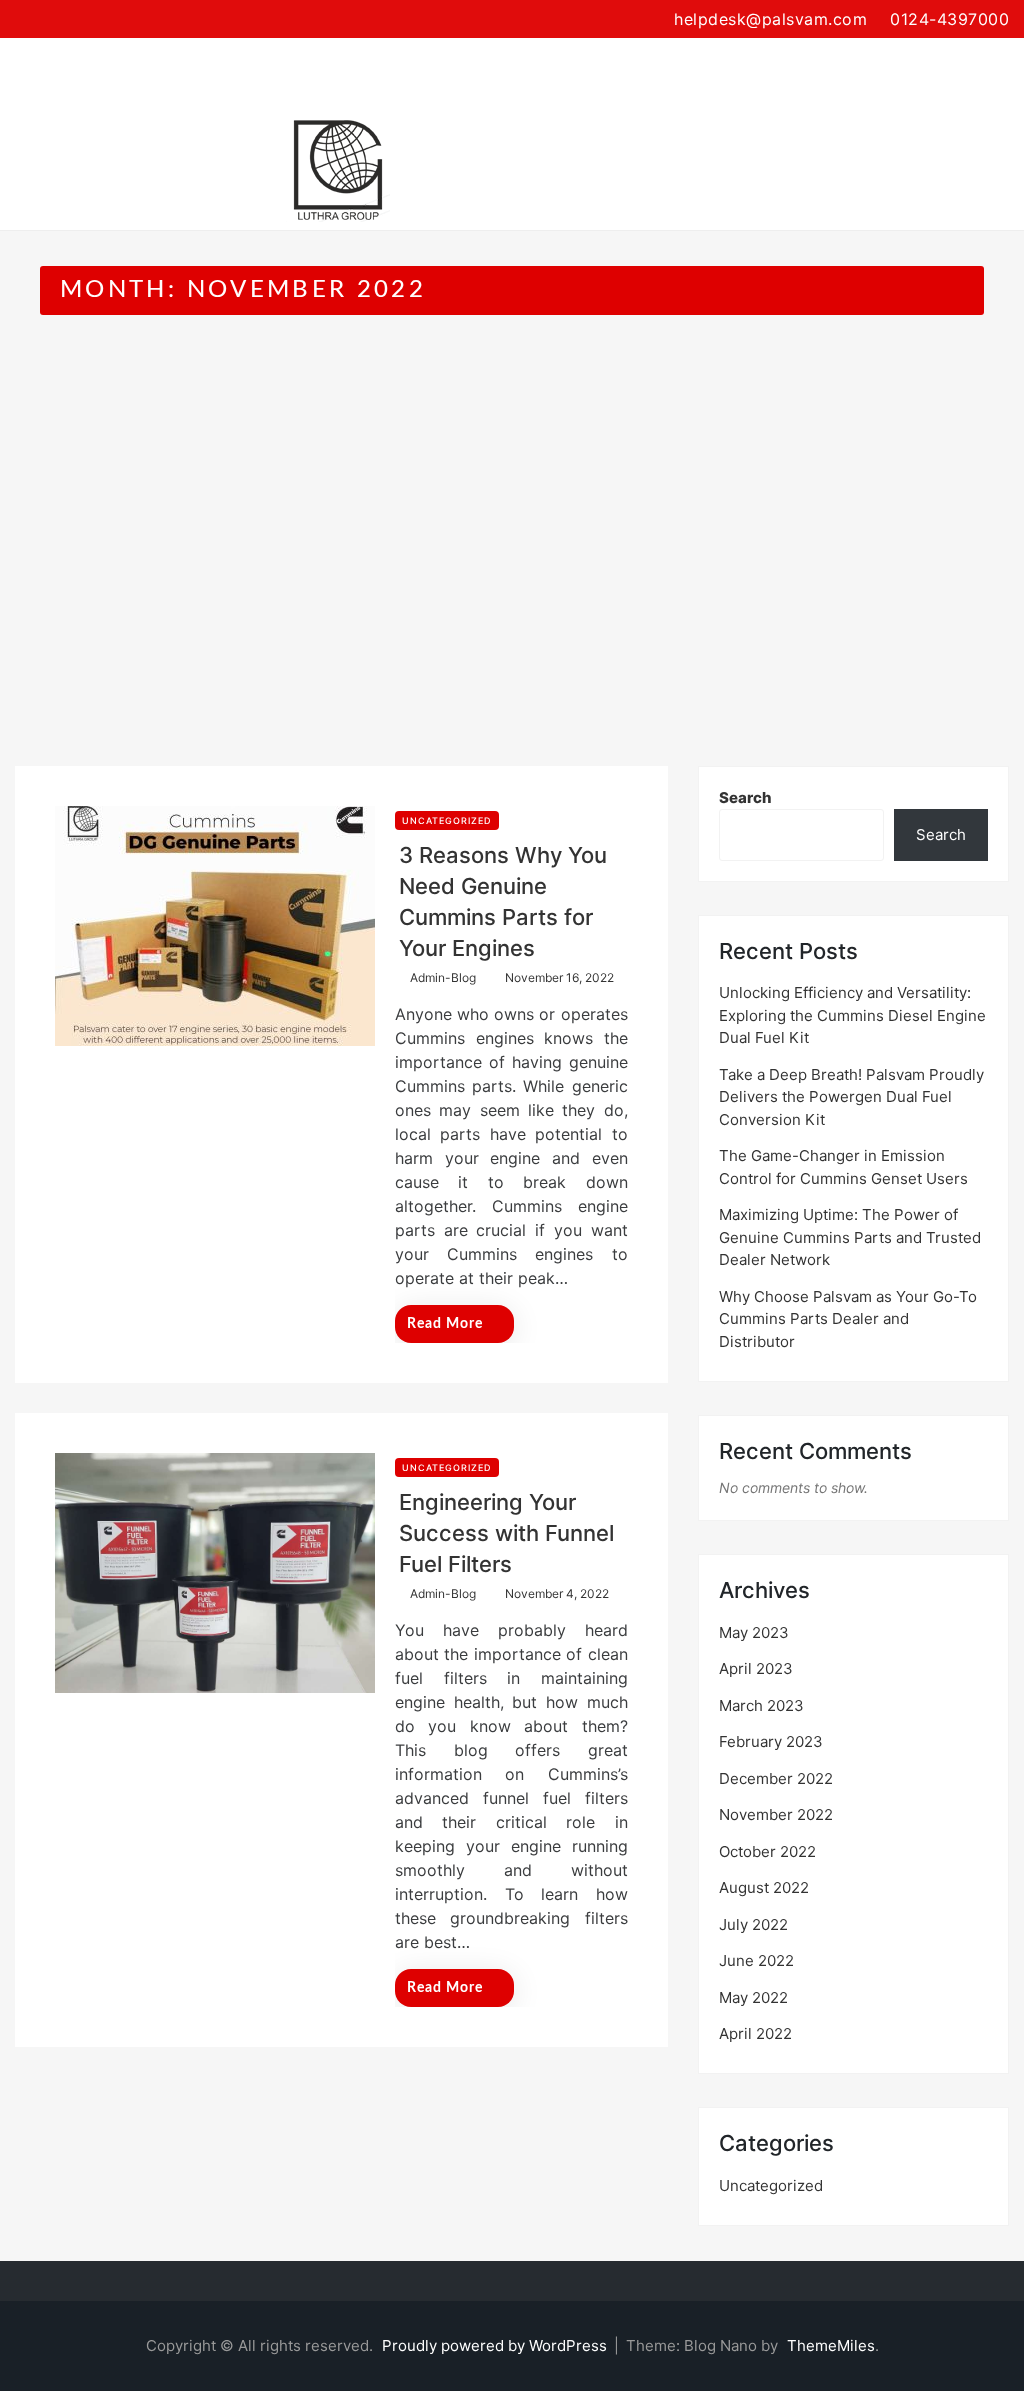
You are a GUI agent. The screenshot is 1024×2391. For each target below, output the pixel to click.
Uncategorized (447, 820)
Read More (445, 1324)
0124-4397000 (949, 19)
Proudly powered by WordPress (496, 2345)
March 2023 (761, 1705)
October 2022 (767, 1851)
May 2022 (753, 1997)
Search (745, 797)
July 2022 (753, 1924)
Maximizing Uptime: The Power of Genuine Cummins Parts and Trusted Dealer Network (850, 1237)
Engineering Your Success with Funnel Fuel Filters (506, 1533)
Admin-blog (443, 977)
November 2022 (776, 1814)
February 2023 (771, 1741)
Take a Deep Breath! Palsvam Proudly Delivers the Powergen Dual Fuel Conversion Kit (851, 1097)
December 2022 (776, 1778)
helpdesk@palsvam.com (770, 19)
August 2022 (764, 1887)
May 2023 (754, 1632)
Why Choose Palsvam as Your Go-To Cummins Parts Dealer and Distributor (848, 1319)
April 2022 (755, 2033)
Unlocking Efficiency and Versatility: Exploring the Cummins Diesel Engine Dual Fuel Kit (852, 1015)
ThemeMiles (831, 2345)
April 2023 (756, 1668)
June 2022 (756, 1960)
